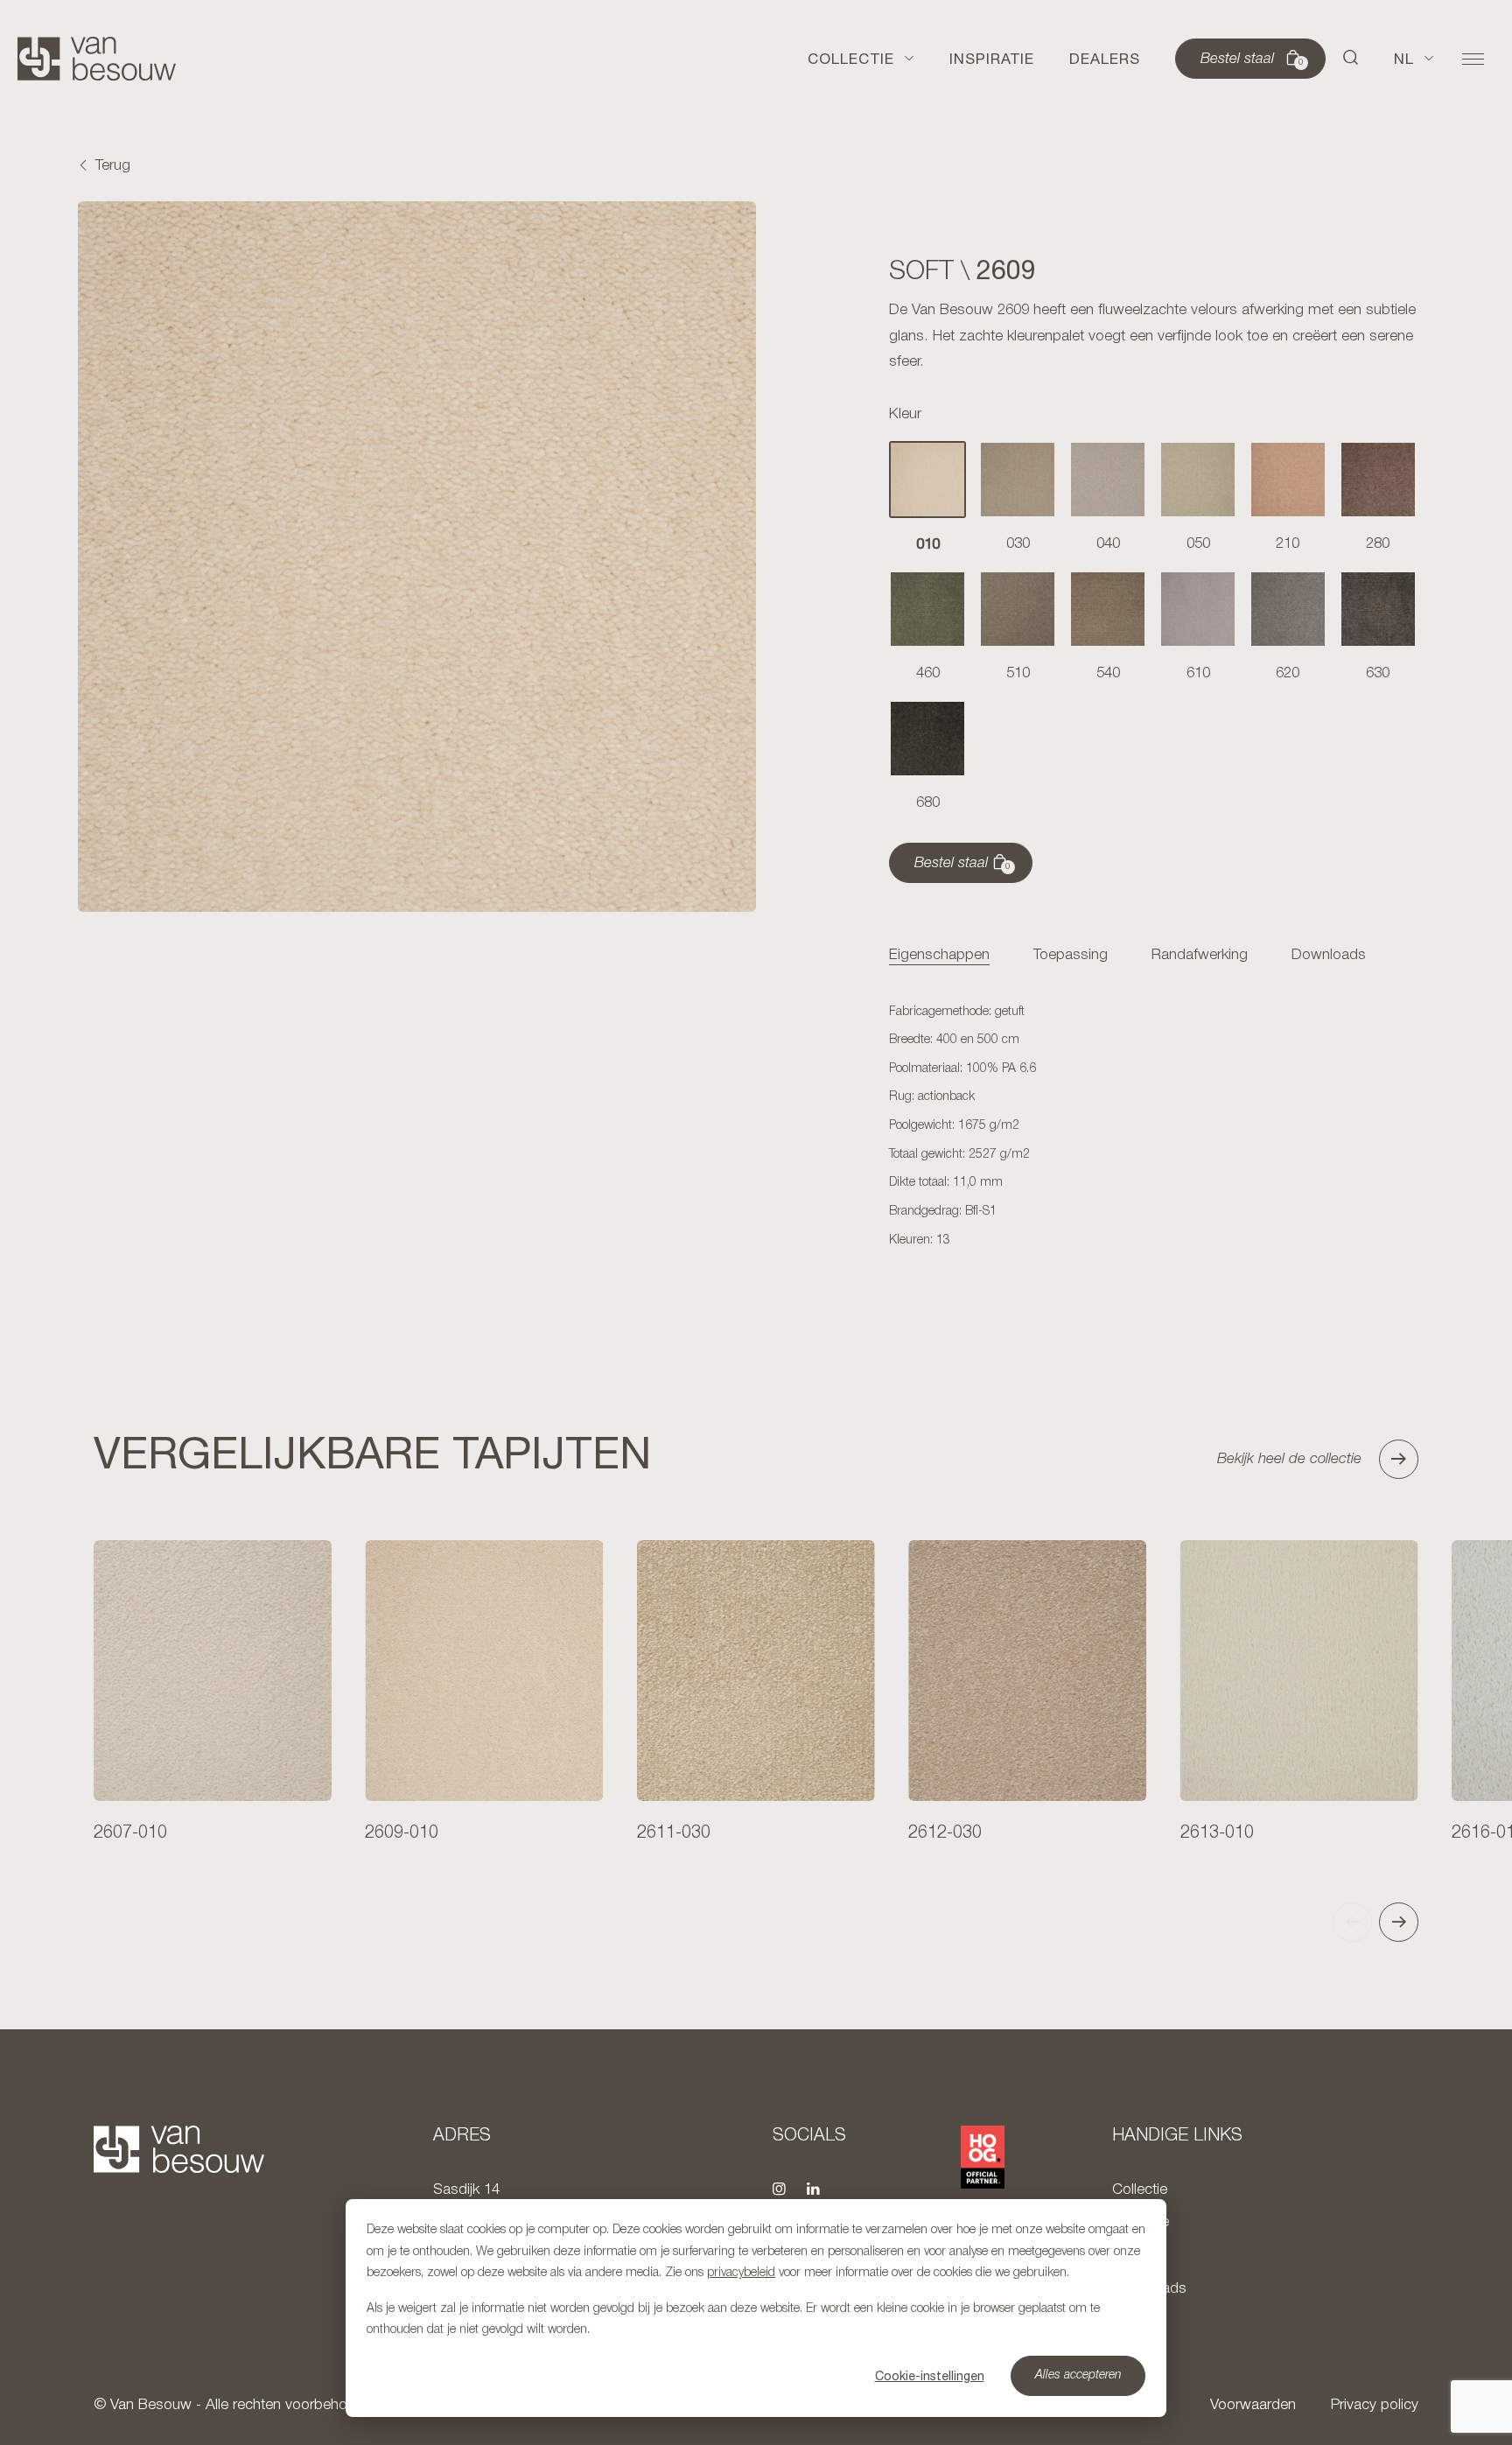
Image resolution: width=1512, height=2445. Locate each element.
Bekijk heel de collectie (1289, 1459)
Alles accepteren (1078, 2375)
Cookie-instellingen (930, 2376)
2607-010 (130, 1833)
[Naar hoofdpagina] (97, 59)
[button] (1351, 59)
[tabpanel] (1153, 1127)
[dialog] (756, 2308)
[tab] (939, 956)
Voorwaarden (1253, 2405)
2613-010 (1217, 1833)
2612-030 (945, 1833)
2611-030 (674, 1833)
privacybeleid (741, 2273)
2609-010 (402, 1833)
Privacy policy (1375, 2405)
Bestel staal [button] (1252, 60)
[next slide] (1399, 1922)
